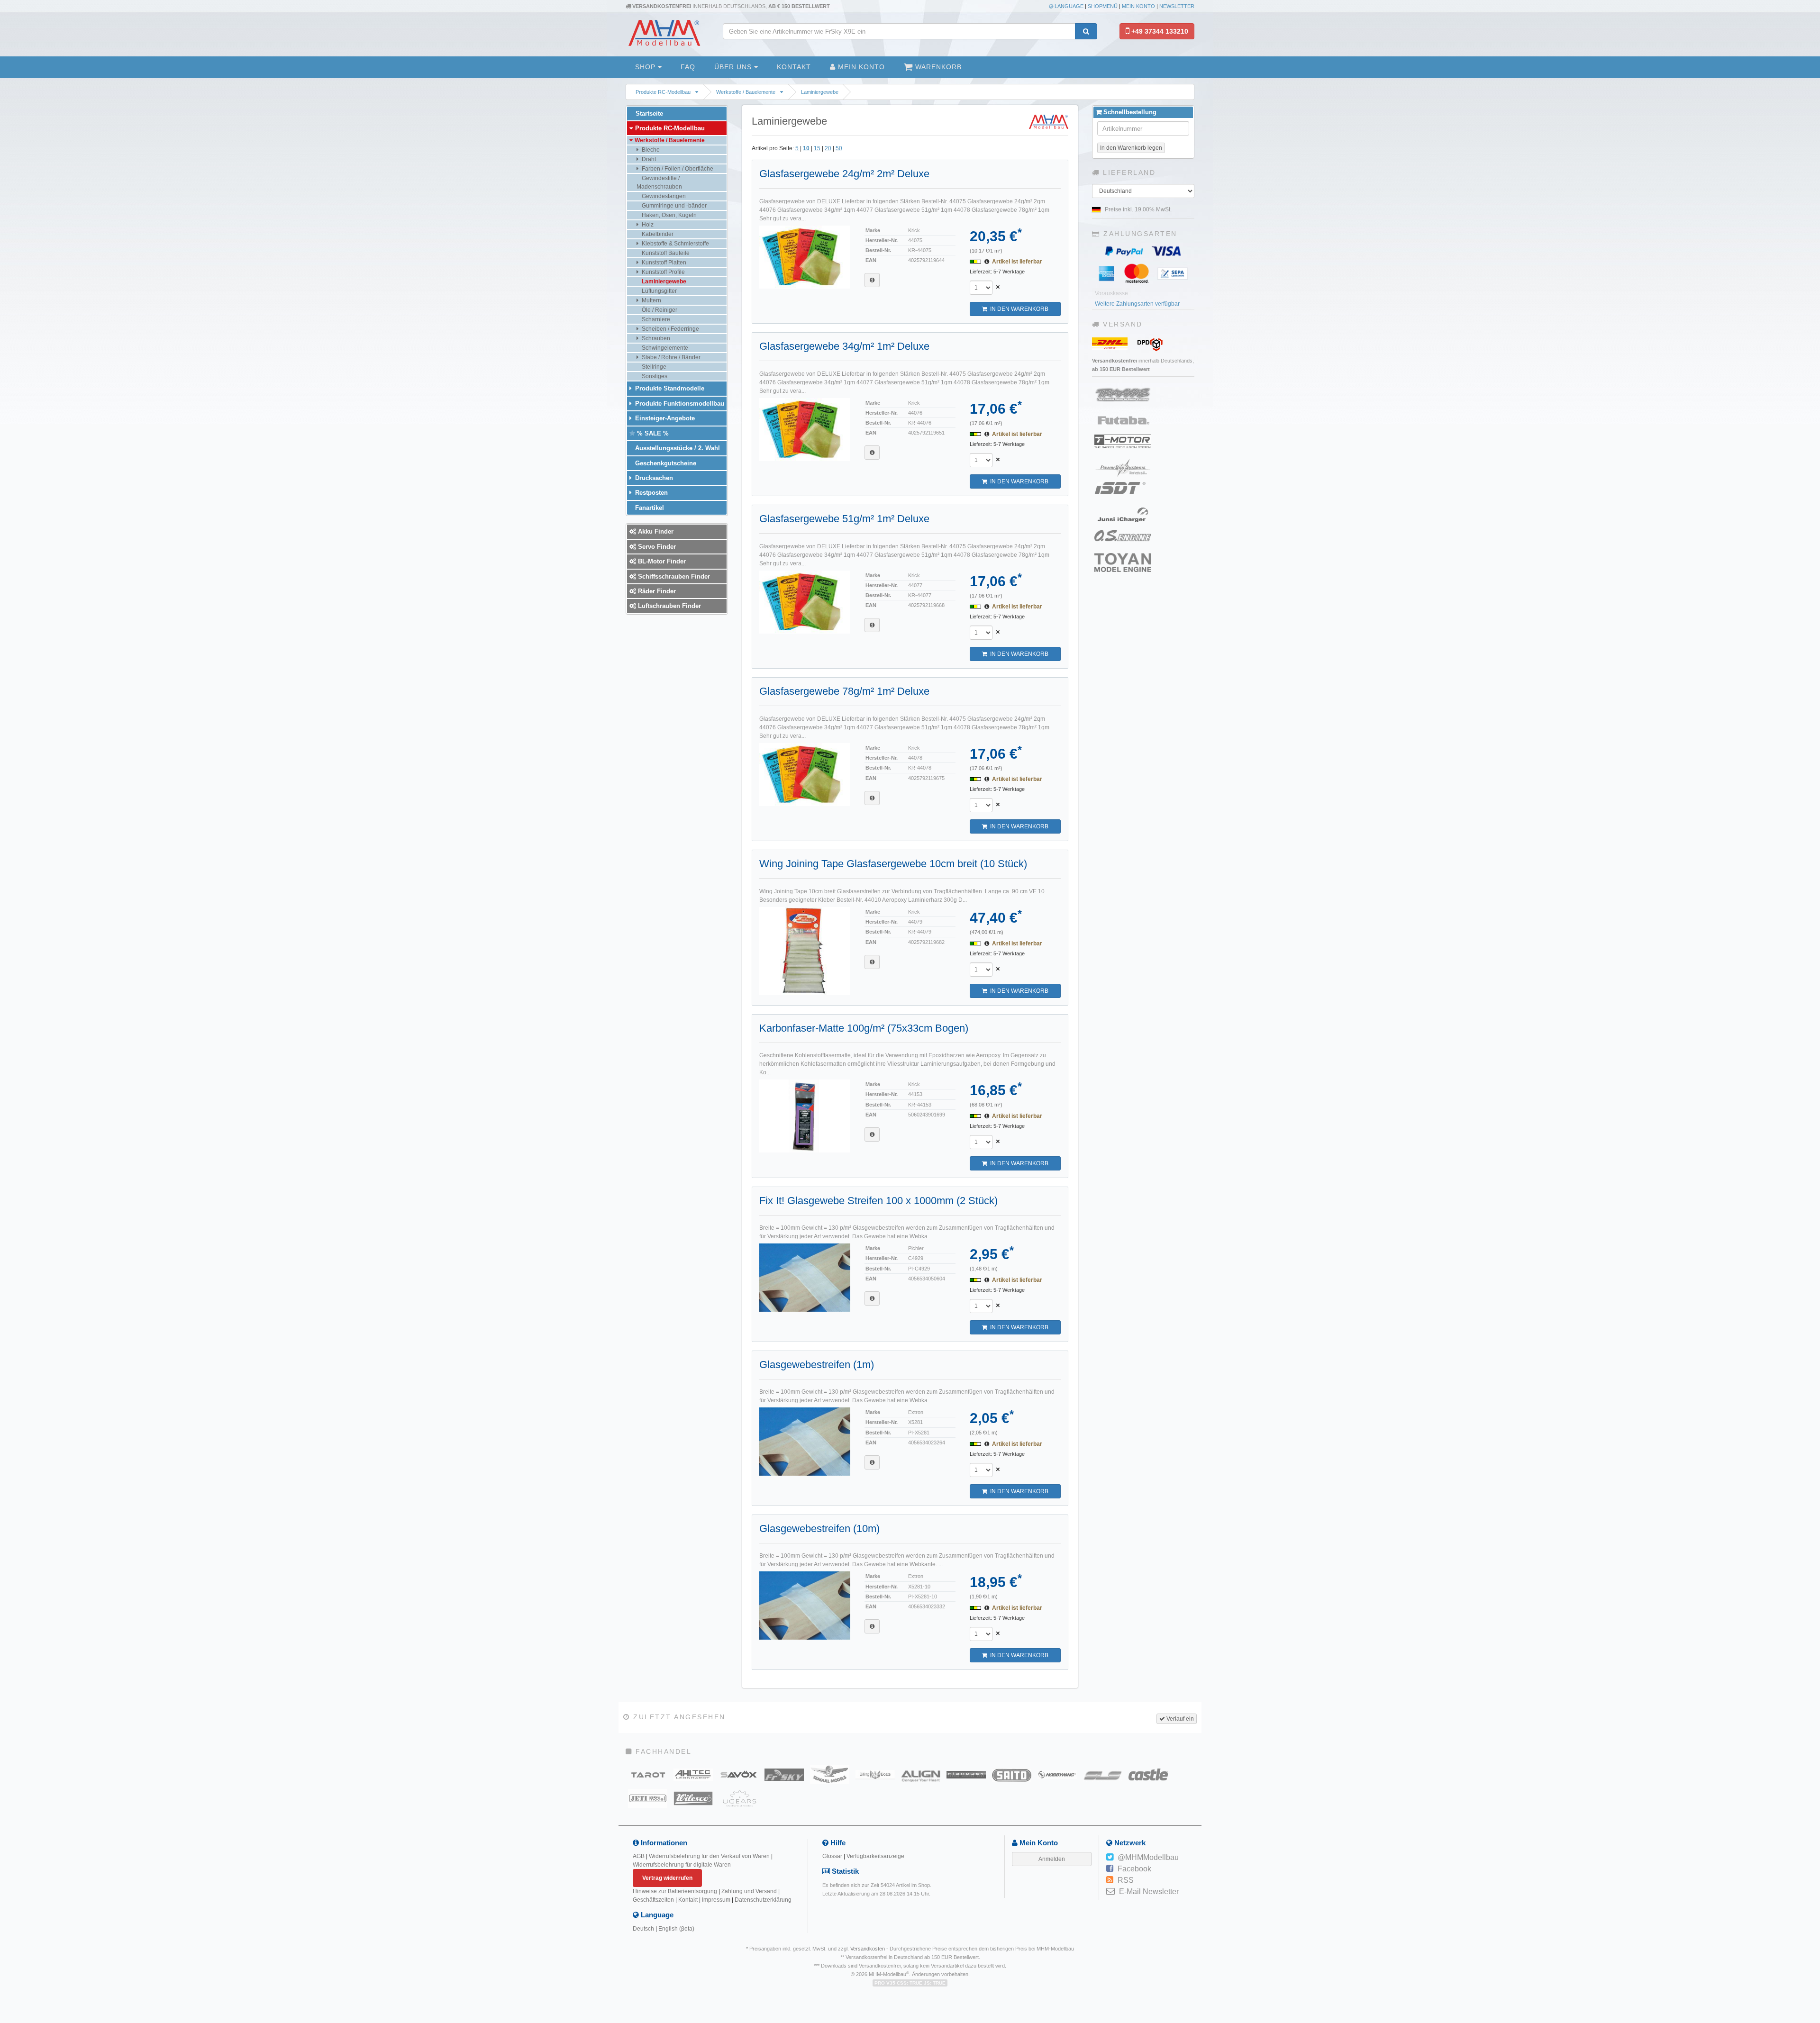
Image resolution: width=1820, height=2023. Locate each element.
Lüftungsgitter (659, 291)
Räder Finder (656, 591)
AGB (639, 1856)
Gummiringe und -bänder (673, 206)
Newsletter (1177, 6)
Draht (648, 159)
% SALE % (652, 433)
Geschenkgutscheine (665, 463)
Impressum (716, 1900)
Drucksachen (653, 478)
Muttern (651, 300)
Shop (646, 67)
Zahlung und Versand (749, 1891)
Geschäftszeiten (653, 1900)
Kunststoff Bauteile (665, 253)
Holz (647, 225)
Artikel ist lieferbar (1017, 262)
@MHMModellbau (1148, 1857)
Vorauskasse (1111, 293)
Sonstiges (654, 376)
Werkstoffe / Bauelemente (746, 92)
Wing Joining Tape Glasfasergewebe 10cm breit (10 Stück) (893, 864)
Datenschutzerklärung (763, 1900)
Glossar (832, 1856)
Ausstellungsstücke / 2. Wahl (677, 448)
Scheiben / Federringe (670, 329)
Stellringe (653, 367)
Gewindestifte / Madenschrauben (659, 182)
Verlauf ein (1179, 1719)
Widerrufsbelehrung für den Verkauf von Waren (709, 1856)
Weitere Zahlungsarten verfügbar (1137, 304)
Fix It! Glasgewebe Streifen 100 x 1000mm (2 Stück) (878, 1201)
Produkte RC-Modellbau (663, 92)
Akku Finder (655, 531)
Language (1068, 6)
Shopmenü (1103, 6)
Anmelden (1052, 1859)
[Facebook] (1110, 1869)
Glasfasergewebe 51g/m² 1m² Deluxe (844, 519)
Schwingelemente (664, 348)
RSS (1126, 1880)
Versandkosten (868, 1949)
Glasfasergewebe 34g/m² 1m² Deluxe (844, 346)
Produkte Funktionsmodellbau (679, 404)
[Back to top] (1811, 1820)
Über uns (734, 67)
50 (839, 148)
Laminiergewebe (820, 92)
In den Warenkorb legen (1131, 148)
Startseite (648, 113)
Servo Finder (656, 547)
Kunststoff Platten (663, 263)
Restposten (651, 493)
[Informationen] (872, 280)
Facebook (1134, 1869)
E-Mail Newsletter (1149, 1891)
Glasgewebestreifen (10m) (819, 1529)
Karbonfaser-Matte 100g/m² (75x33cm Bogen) (864, 1028)
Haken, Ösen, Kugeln (669, 215)
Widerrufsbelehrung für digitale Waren (682, 1865)
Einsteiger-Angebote (664, 418)
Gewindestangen (663, 196)
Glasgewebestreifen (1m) (817, 1365)
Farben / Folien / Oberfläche (677, 169)
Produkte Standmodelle (669, 388)
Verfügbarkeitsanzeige (875, 1856)
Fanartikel (649, 508)
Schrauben (655, 338)
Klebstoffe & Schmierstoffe (675, 244)
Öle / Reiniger (659, 310)
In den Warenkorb (1018, 309)
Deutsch (643, 1929)
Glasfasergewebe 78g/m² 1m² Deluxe (844, 691)
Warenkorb (937, 67)
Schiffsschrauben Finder (673, 576)
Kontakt (794, 67)
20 (828, 148)
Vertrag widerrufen (667, 1878)
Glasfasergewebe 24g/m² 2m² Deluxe (844, 174)
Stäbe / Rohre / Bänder (670, 357)
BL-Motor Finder (661, 561)
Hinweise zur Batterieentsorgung (675, 1891)
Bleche (650, 150)
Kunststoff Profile (663, 272)
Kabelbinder (657, 234)
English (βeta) (676, 1929)
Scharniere (655, 319)
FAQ (688, 67)
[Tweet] (1110, 1858)
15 (817, 148)
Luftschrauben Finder (669, 606)
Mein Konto (1138, 6)
